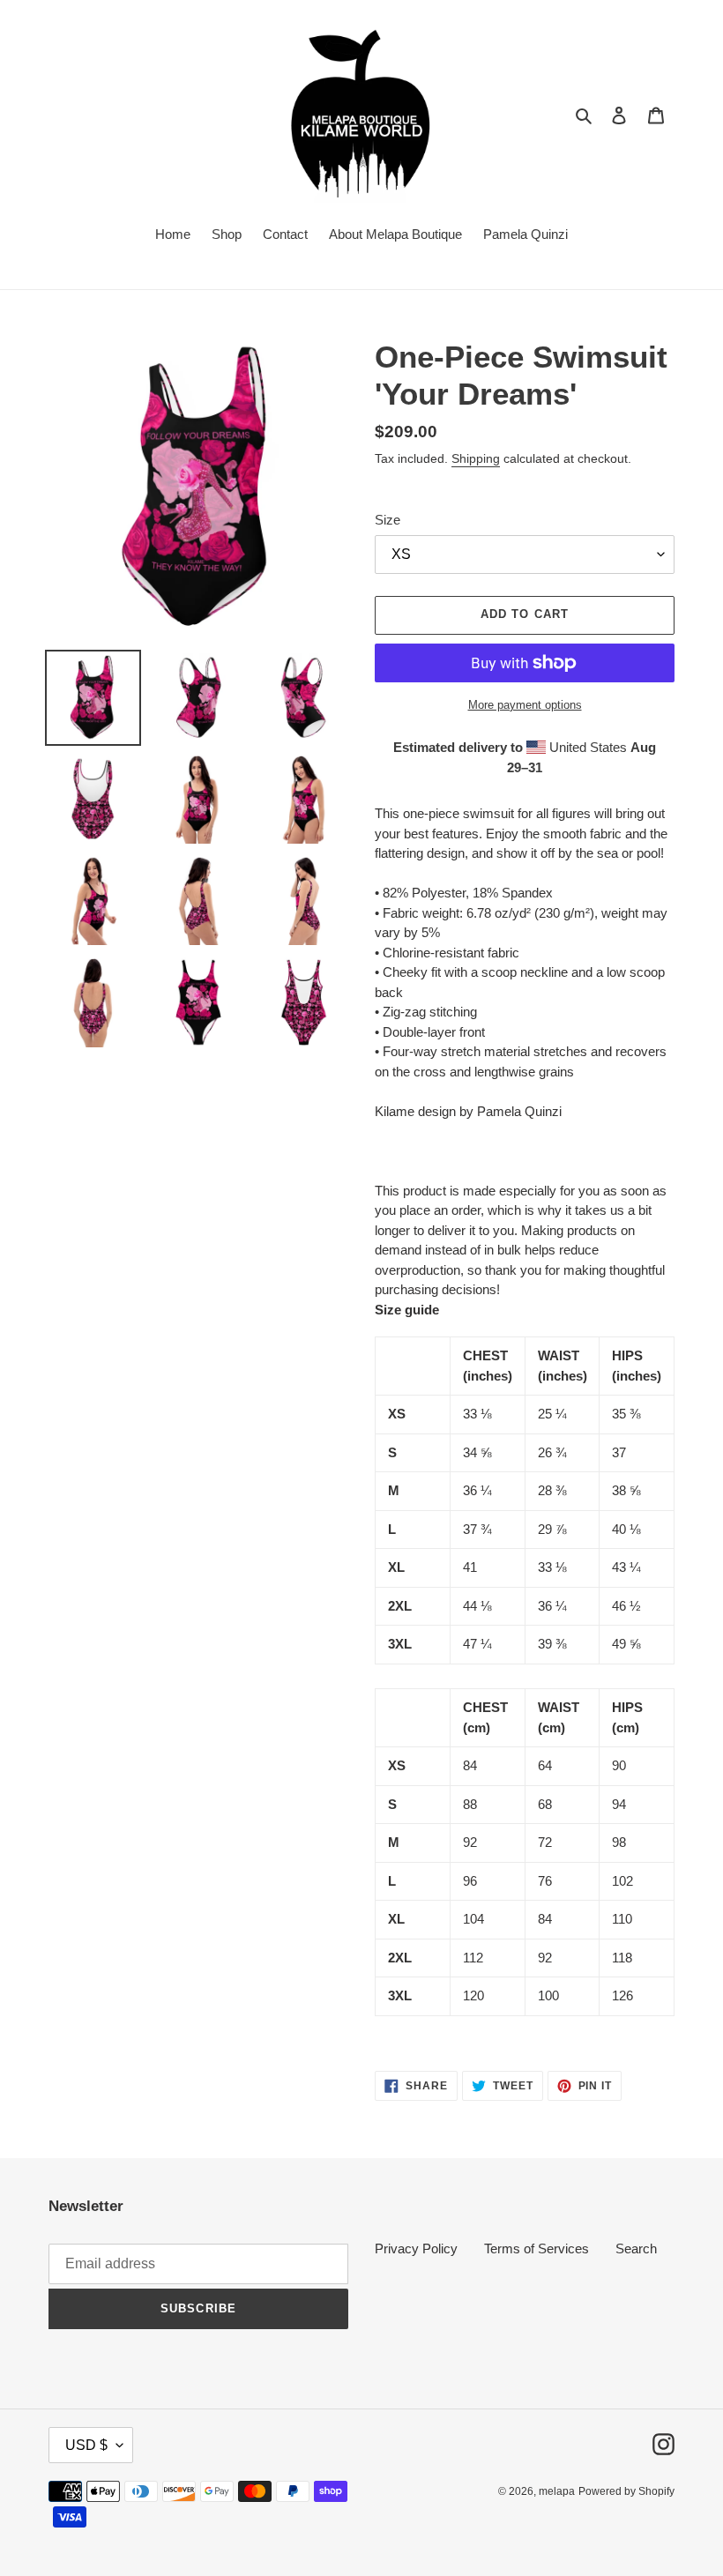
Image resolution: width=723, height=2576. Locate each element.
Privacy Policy (416, 2248)
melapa (557, 2491)
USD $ (86, 2445)
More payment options (525, 705)
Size (388, 520)
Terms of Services (537, 2248)
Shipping (476, 458)
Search (636, 2248)
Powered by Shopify (626, 2491)
